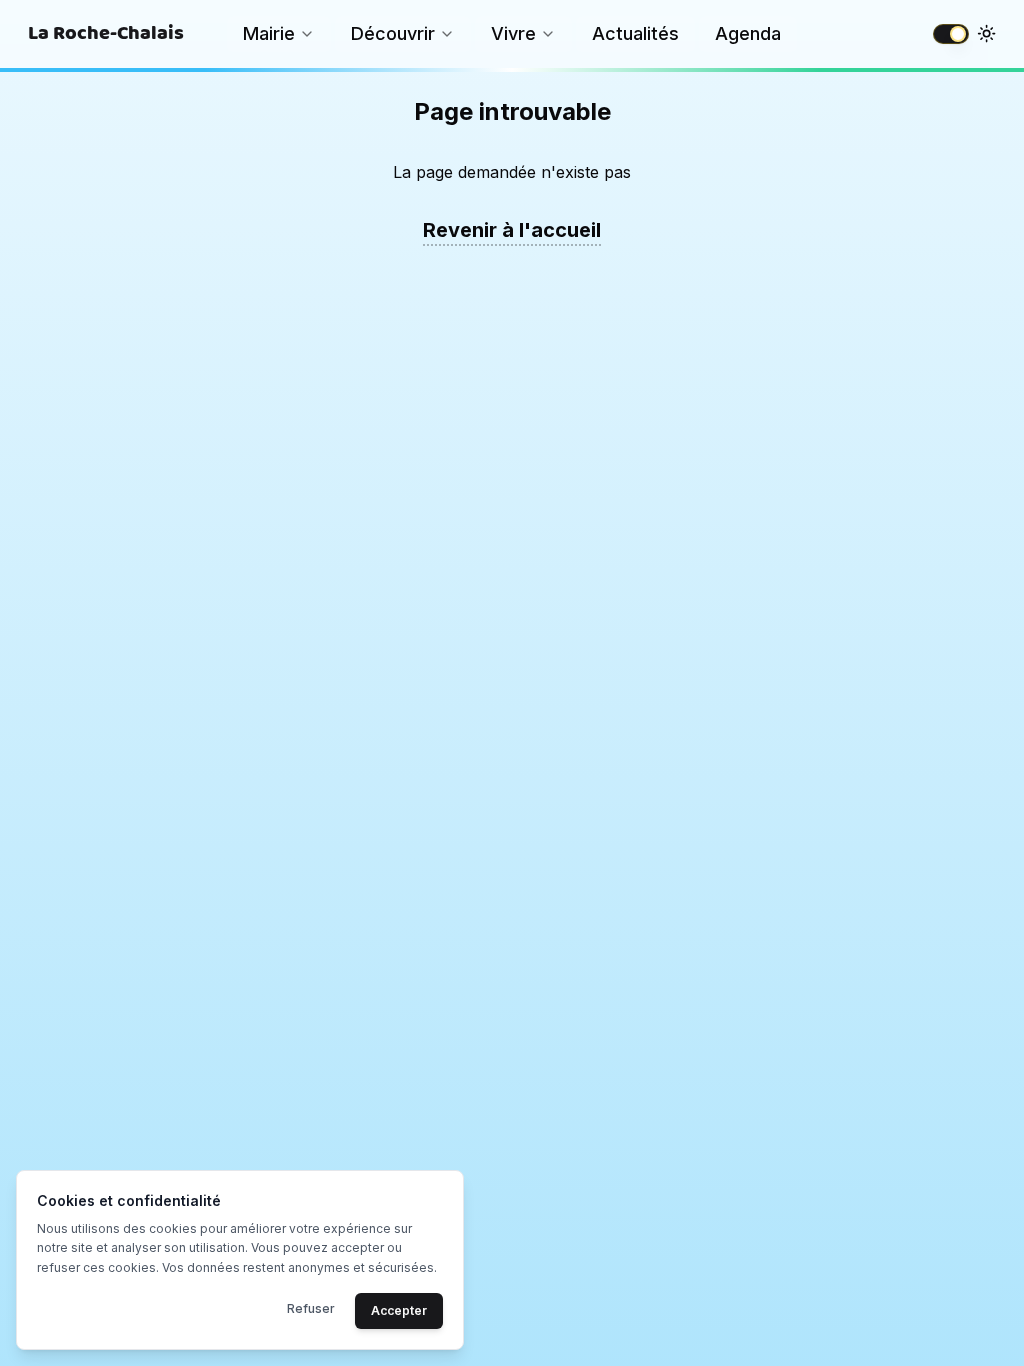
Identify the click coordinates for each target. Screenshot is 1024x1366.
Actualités (635, 33)
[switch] (951, 34)
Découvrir (393, 33)
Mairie (269, 33)
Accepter (399, 1310)
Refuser (311, 1308)
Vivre (513, 33)
